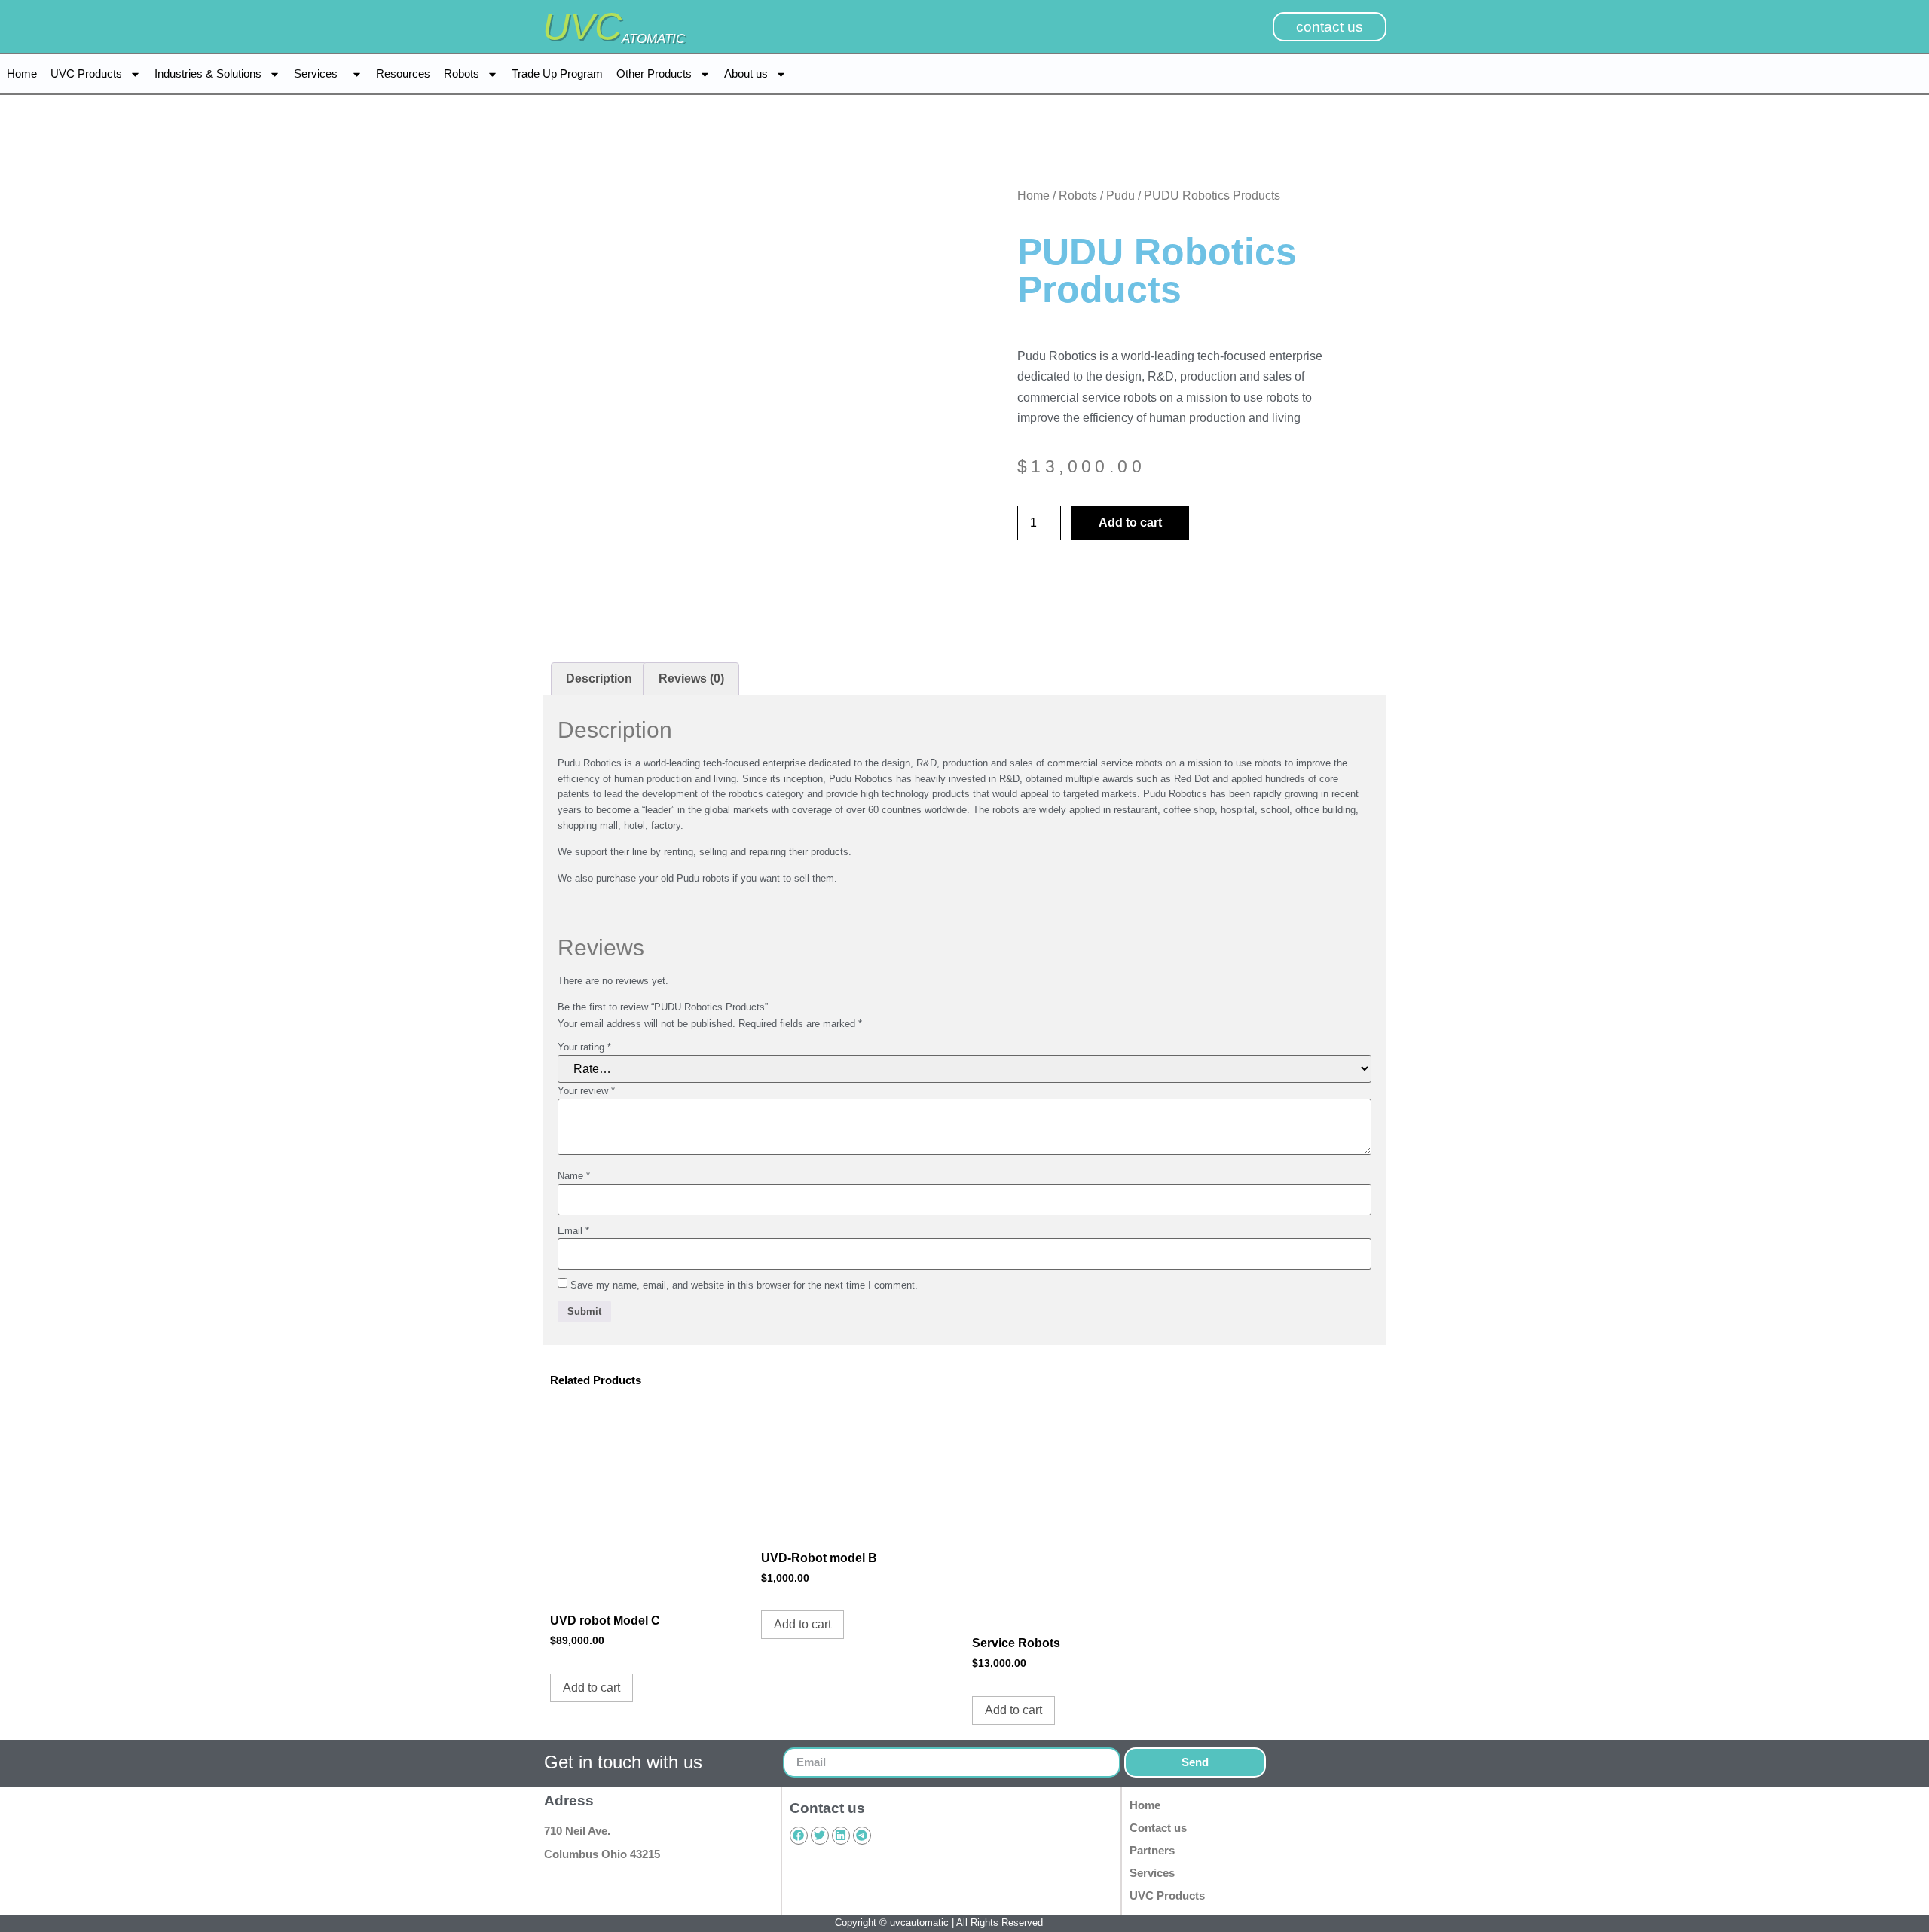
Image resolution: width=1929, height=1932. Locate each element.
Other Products (654, 73)
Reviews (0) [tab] (691, 679)
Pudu (1120, 196)
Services (319, 73)
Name (574, 1176)
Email (573, 1231)
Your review (586, 1091)
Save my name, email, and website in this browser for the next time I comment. (744, 1285)
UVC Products (86, 73)
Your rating (584, 1047)
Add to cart (1130, 523)
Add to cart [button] (592, 1687)
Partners (1152, 1850)
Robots (462, 73)
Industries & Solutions (208, 73)
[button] (964, 821)
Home (22, 73)
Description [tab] (599, 679)
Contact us (1158, 1828)
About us (746, 73)
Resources (403, 73)
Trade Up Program (557, 73)
